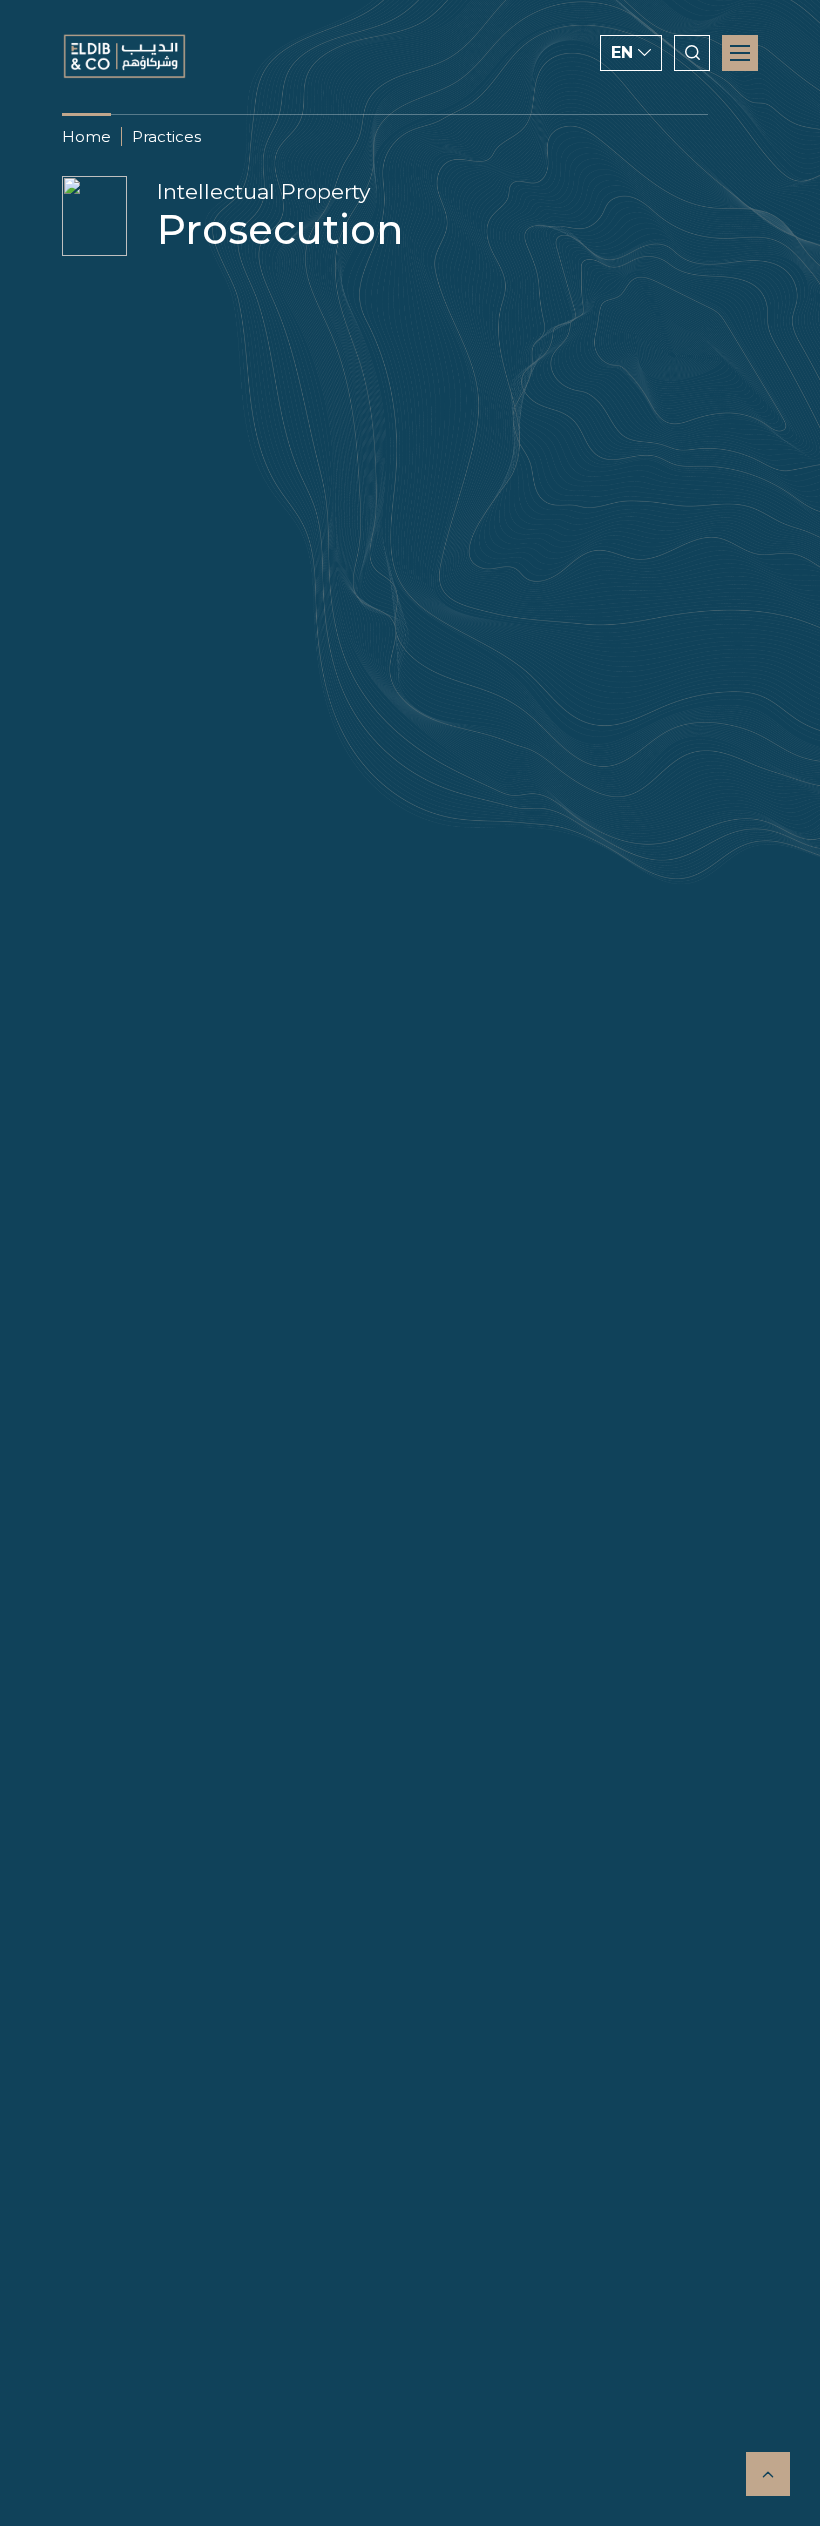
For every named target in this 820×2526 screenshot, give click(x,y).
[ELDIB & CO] (124, 57)
